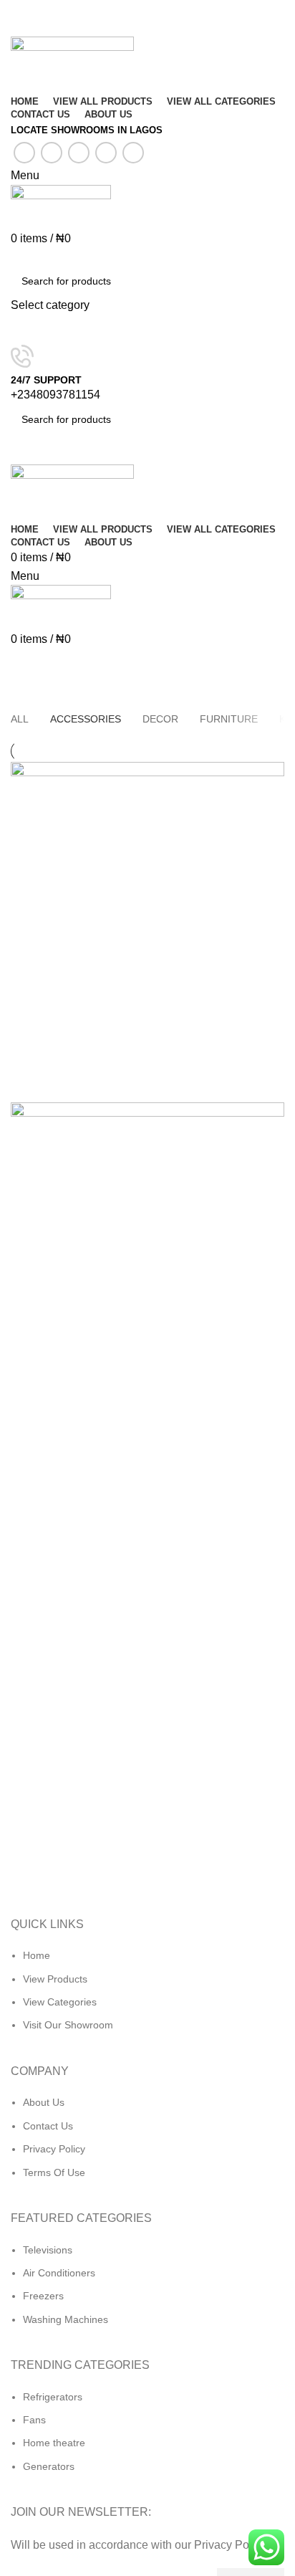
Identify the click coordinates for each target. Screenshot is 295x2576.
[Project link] (147, 932)
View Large (274, 773)
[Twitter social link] (52, 153)
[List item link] (147, 1998)
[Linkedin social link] (106, 153)
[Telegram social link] (133, 153)
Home (23, 697)
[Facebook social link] (24, 153)
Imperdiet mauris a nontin (106, 697)
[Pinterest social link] (79, 153)
